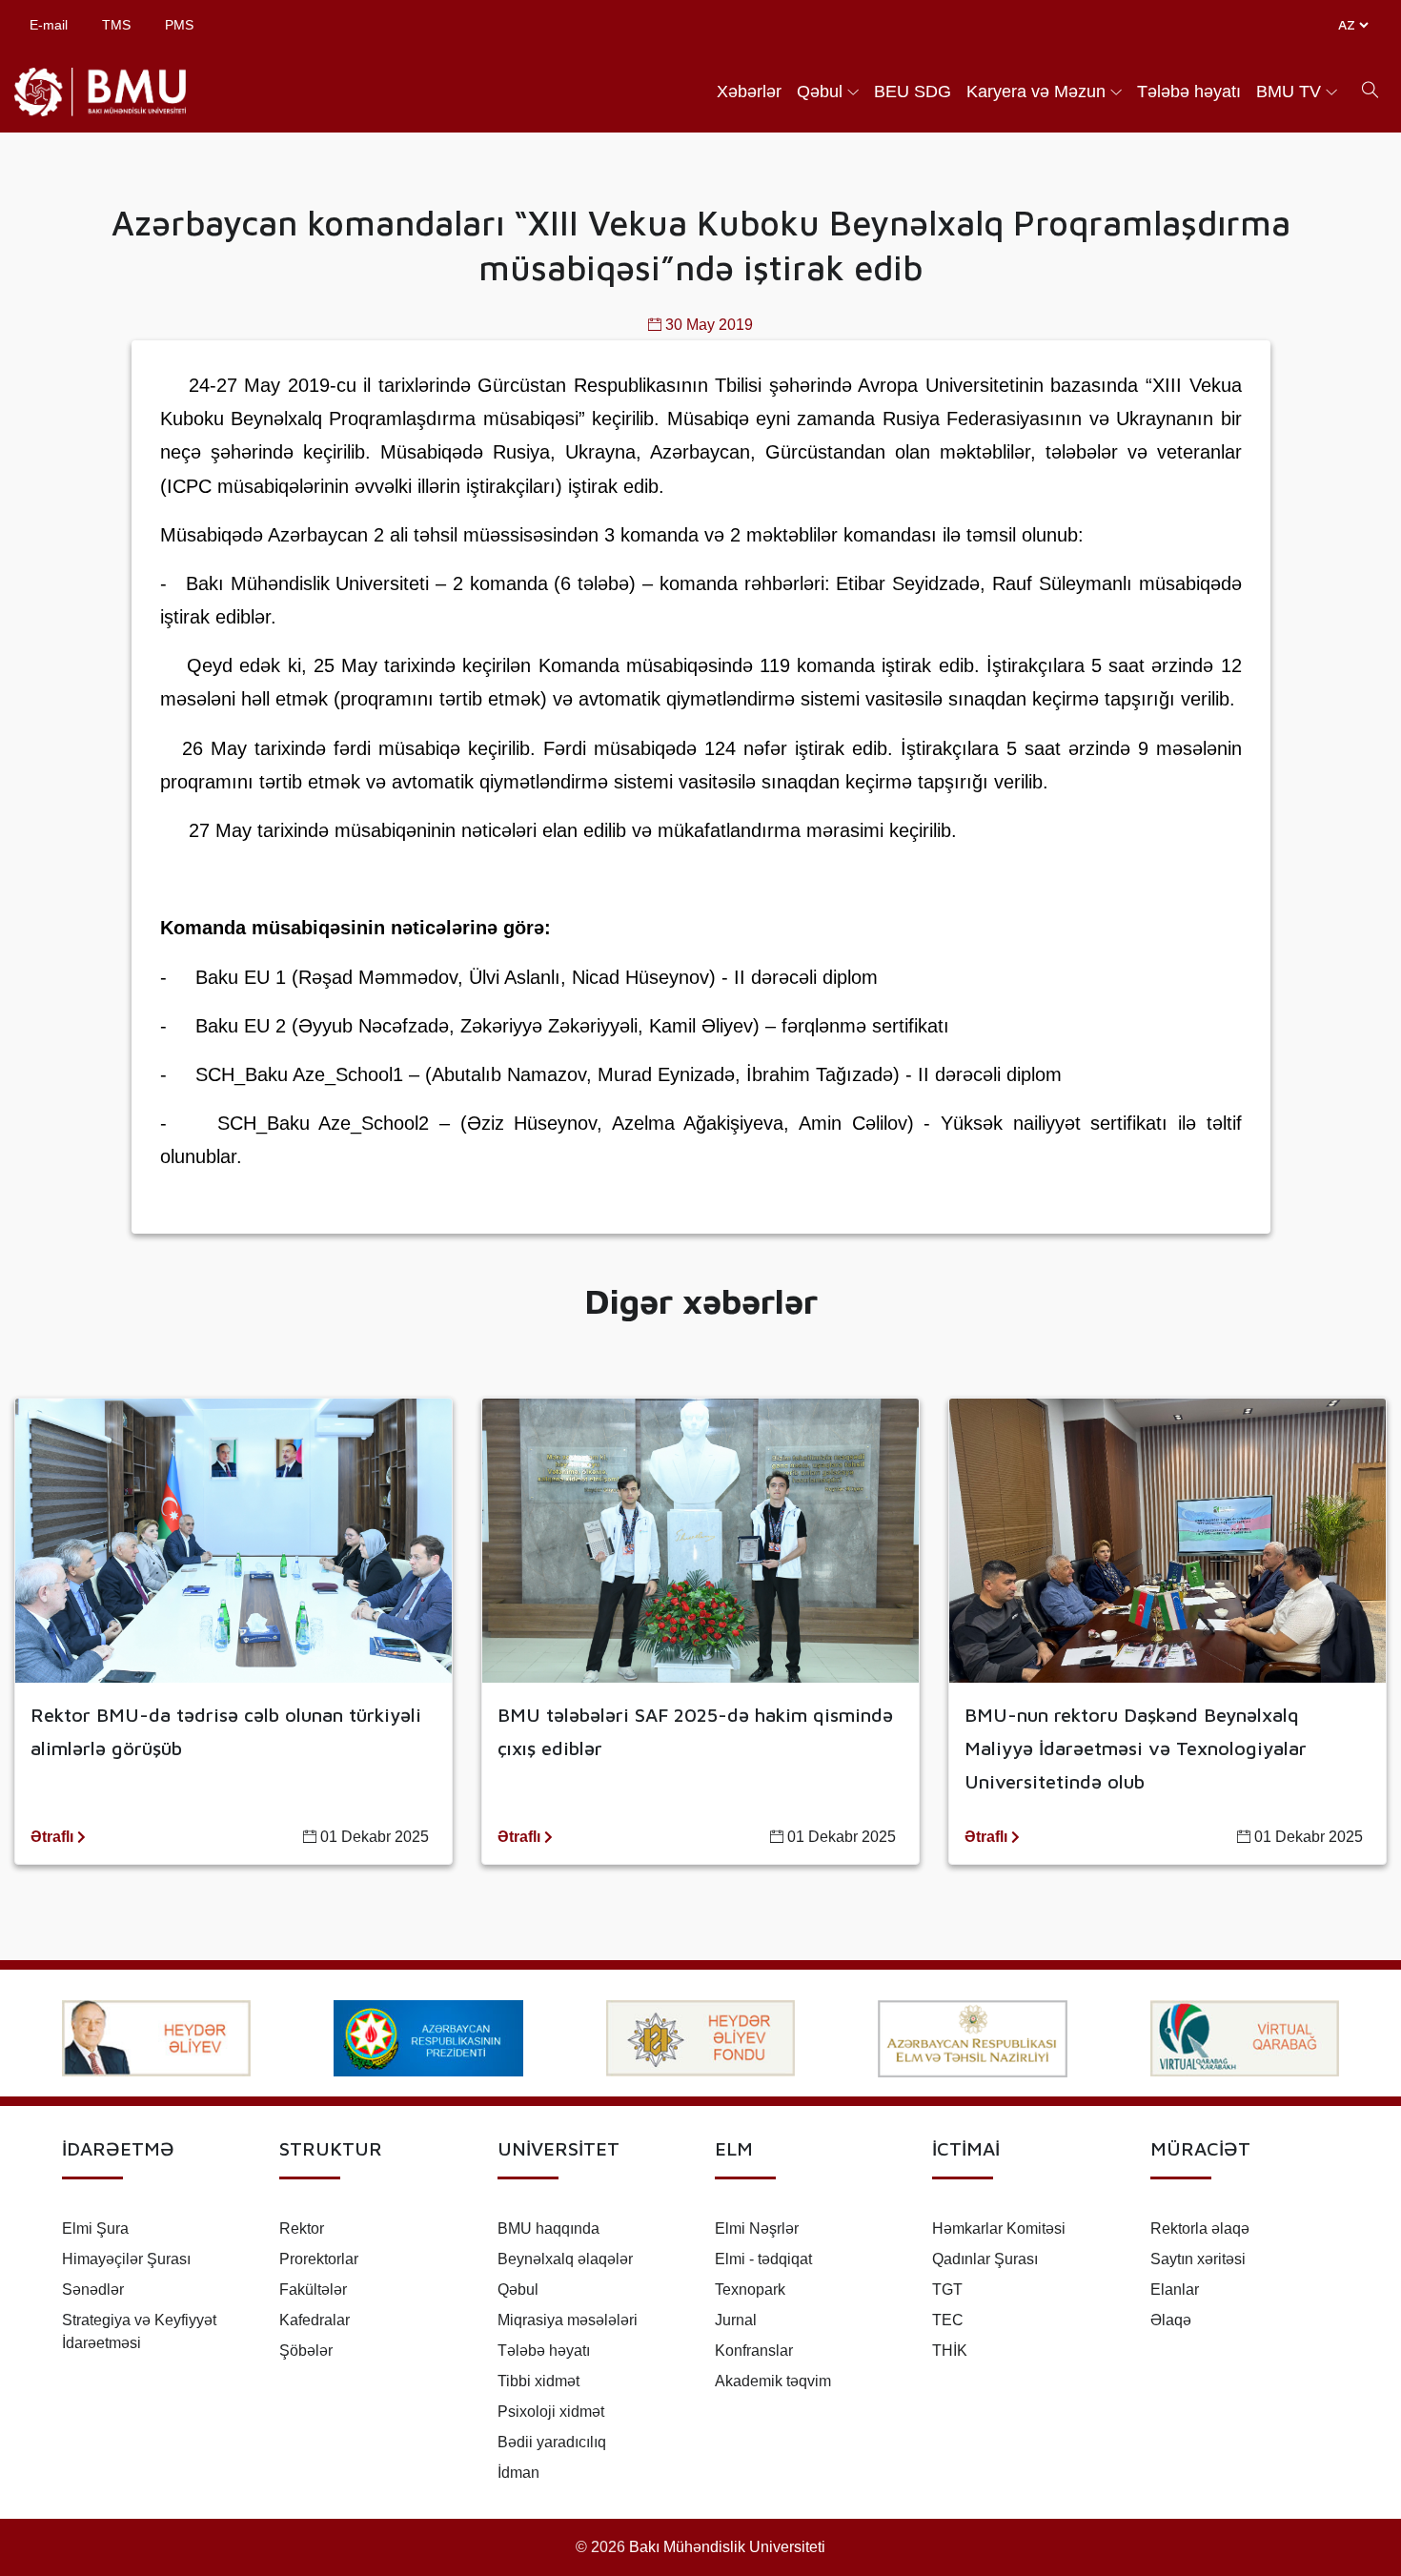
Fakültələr (313, 2290)
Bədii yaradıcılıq (552, 2442)
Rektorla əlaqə (1200, 2228)
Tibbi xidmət (538, 2381)
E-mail (49, 25)
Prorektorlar (319, 2259)
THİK (950, 2351)
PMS (179, 25)
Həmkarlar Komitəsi (999, 2228)
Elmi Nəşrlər (757, 2228)
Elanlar (1175, 2290)
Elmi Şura (95, 2228)
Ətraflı (54, 1837)
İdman (518, 2473)
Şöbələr (306, 2351)
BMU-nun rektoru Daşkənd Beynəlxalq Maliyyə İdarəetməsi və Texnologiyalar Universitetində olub (1136, 1748)
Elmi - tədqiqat (763, 2259)
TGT (947, 2290)
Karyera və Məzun (1036, 92)
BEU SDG (913, 92)
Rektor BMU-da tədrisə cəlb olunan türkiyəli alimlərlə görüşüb (226, 1731)
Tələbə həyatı (1189, 92)
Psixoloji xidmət (551, 2412)
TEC (948, 2320)
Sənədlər (93, 2290)
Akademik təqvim (773, 2381)
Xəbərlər (749, 92)
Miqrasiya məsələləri (568, 2320)
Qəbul (820, 92)
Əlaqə (1171, 2320)
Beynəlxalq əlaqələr (565, 2259)
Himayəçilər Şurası (126, 2259)
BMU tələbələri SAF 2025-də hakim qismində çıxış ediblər (695, 1731)
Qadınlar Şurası (985, 2259)
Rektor (302, 2228)
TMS (116, 25)
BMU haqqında (548, 2228)
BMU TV (1289, 92)
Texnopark (750, 2290)
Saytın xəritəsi (1198, 2259)
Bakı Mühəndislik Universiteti (727, 2547)
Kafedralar (315, 2320)
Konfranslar (754, 2351)
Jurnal (736, 2320)
